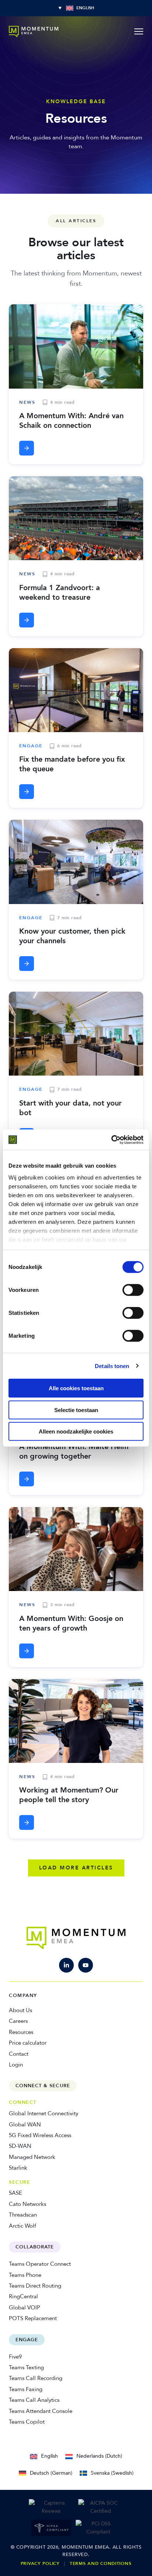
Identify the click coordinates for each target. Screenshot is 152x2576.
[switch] (133, 1290)
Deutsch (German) (51, 2473)
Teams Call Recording (36, 2378)
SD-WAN (20, 2146)
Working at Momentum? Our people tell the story (69, 1795)
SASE (15, 2193)
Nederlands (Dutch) (99, 2456)
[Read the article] (27, 448)
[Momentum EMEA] (76, 1938)
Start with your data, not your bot (70, 1108)
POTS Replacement (33, 2318)
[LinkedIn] (66, 1965)
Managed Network (32, 2157)
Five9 (15, 2357)
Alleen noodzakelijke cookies (76, 1431)
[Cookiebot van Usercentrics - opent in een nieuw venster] (111, 1140)
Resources (21, 2032)
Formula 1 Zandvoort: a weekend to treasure (60, 593)
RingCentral (23, 2296)
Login (16, 2065)
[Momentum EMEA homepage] (34, 31)
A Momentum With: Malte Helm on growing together (74, 1451)
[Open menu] (139, 31)
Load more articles (76, 1868)
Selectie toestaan (76, 1410)
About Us (20, 2010)
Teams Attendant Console (41, 2411)
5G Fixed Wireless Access (40, 2135)
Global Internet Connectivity (44, 2113)
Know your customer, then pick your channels (72, 936)
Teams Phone (25, 2275)
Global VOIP (25, 2308)
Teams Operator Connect (40, 2264)
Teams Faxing (26, 2389)
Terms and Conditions (101, 2563)
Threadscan (23, 2215)
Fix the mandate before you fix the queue (72, 764)
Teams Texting (26, 2367)
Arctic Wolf (23, 2226)
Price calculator (28, 2043)
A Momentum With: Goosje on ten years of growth (71, 1623)
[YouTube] (86, 1965)
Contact (19, 2054)
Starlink (18, 2168)
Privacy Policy (40, 2563)
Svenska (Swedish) (112, 2473)
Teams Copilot (27, 2422)
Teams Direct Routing (35, 2286)
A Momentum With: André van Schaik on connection (71, 421)
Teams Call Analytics (34, 2400)
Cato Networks (27, 2204)
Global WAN (25, 2125)
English (49, 2456)
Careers (18, 2021)
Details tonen (112, 1366)
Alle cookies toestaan (76, 1388)
